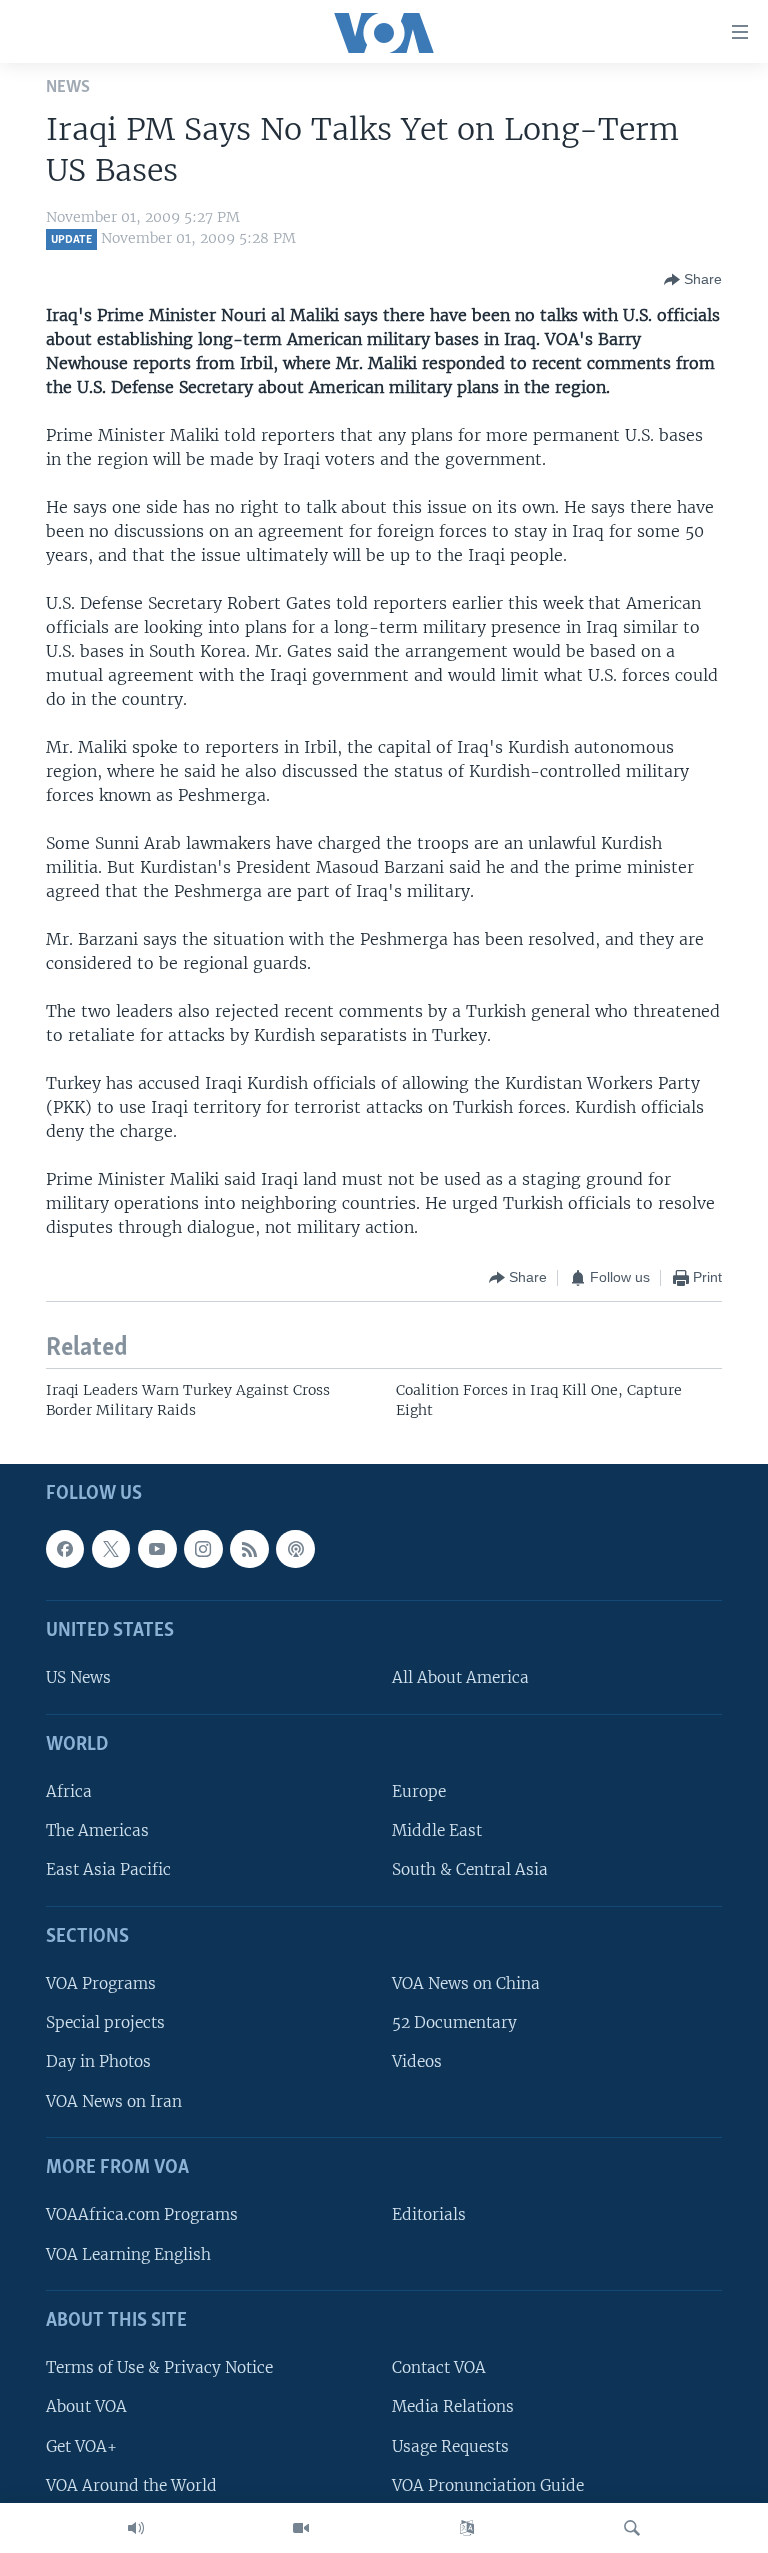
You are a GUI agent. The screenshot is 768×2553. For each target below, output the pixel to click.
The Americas (97, 1831)
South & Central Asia (470, 1870)
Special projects (105, 2023)
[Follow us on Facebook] (65, 1549)
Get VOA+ (81, 2446)
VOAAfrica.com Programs (142, 2215)
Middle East (437, 1831)
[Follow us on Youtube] (157, 1549)
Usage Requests (450, 2446)
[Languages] (467, 2528)
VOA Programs (101, 1984)
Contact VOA (439, 2368)
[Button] (693, 280)
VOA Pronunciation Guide (488, 2485)
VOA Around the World (131, 2485)
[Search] (632, 2528)
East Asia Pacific (108, 1870)
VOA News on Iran (114, 2101)
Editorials (429, 2215)
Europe (419, 1792)
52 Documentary (454, 2023)
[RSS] (249, 1549)
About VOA (86, 2407)
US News (78, 1678)
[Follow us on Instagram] (203, 1549)
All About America (460, 1678)
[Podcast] (295, 1549)
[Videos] (301, 2528)
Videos (417, 2062)
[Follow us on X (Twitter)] (111, 1549)
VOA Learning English (128, 2254)
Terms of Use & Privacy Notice (159, 2368)
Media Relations (453, 2407)
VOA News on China (466, 1984)
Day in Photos (98, 2062)
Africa (69, 1792)
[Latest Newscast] (136, 2528)
